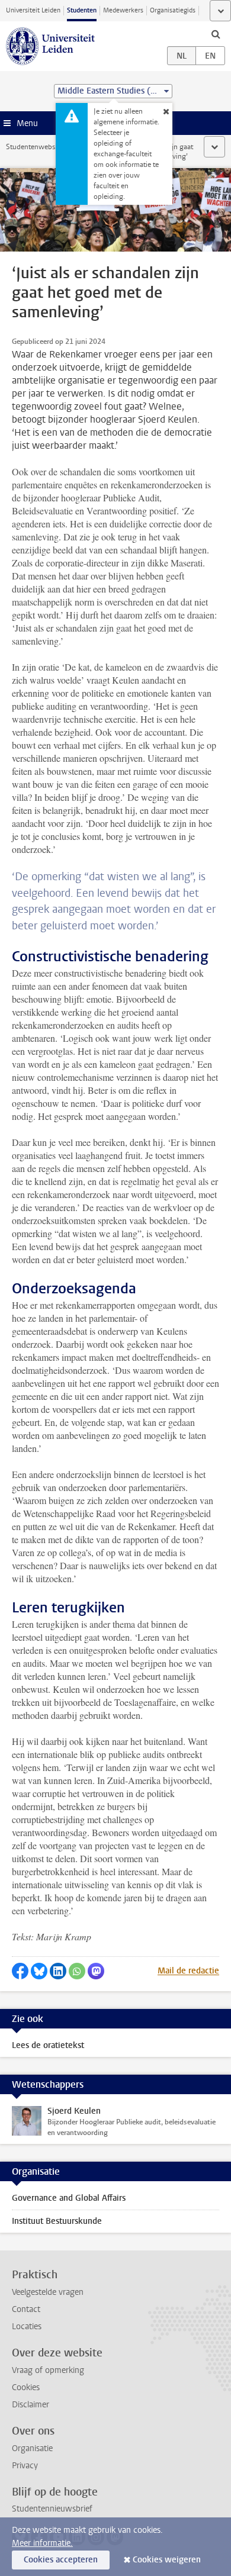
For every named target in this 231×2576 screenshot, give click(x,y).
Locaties (27, 2327)
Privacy (25, 2466)
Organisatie (32, 2448)
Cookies (26, 2387)
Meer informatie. (42, 2543)
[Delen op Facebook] (20, 1971)
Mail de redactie (188, 1971)
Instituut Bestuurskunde (57, 2221)
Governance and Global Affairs (69, 2198)
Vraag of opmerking (48, 2370)
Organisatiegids (173, 10)
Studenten (82, 10)
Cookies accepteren (61, 2560)
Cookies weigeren (167, 2560)
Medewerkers (123, 10)
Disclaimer (31, 2405)
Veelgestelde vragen (48, 2292)
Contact (26, 2309)
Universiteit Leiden (33, 10)
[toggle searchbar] (216, 34)
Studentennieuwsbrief (52, 2509)
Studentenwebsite (34, 147)
